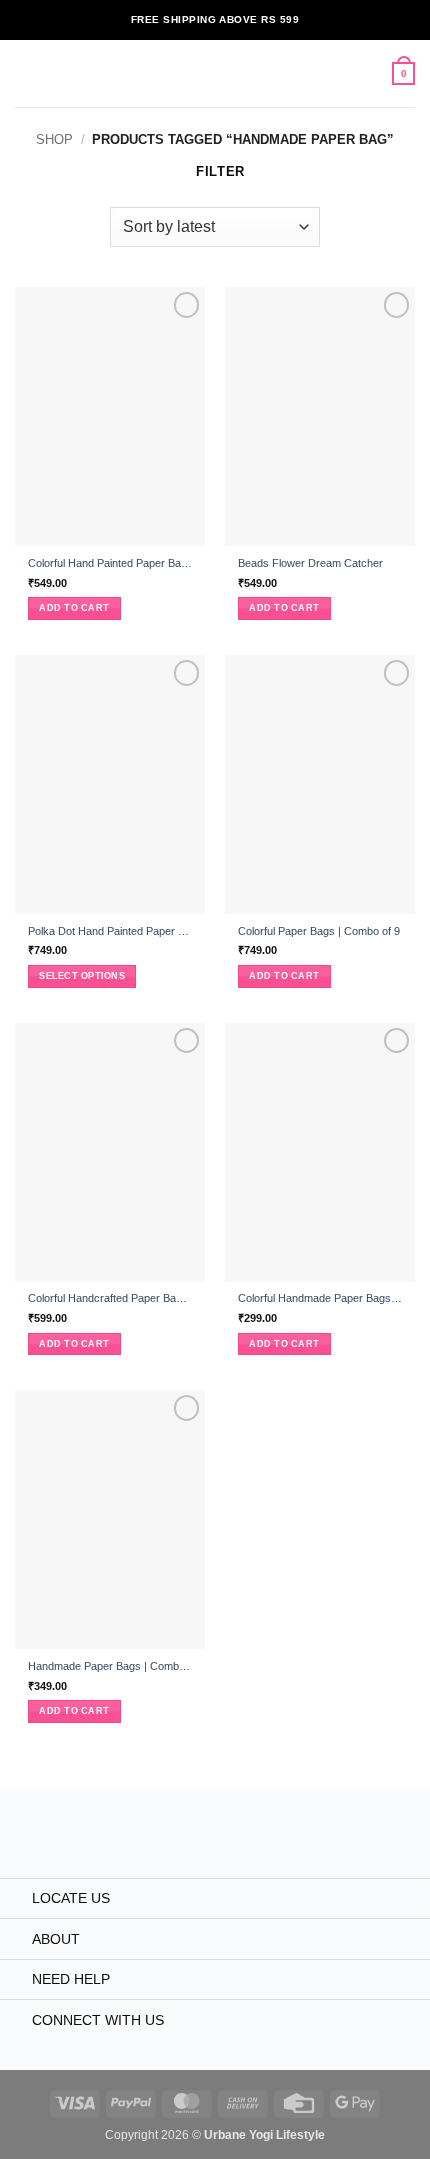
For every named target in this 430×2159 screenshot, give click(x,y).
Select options (82, 976)
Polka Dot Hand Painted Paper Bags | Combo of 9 (110, 931)
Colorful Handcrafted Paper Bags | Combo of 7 (110, 1298)
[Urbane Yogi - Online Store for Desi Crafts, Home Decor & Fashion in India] (215, 73)
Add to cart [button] (74, 608)
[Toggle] (15, 1900)
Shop (54, 139)
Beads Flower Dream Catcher (310, 563)
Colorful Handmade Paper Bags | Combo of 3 (320, 1298)
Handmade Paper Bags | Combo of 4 (110, 1666)
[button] (24, 73)
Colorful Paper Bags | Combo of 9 (319, 931)
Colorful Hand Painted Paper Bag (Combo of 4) (110, 563)
